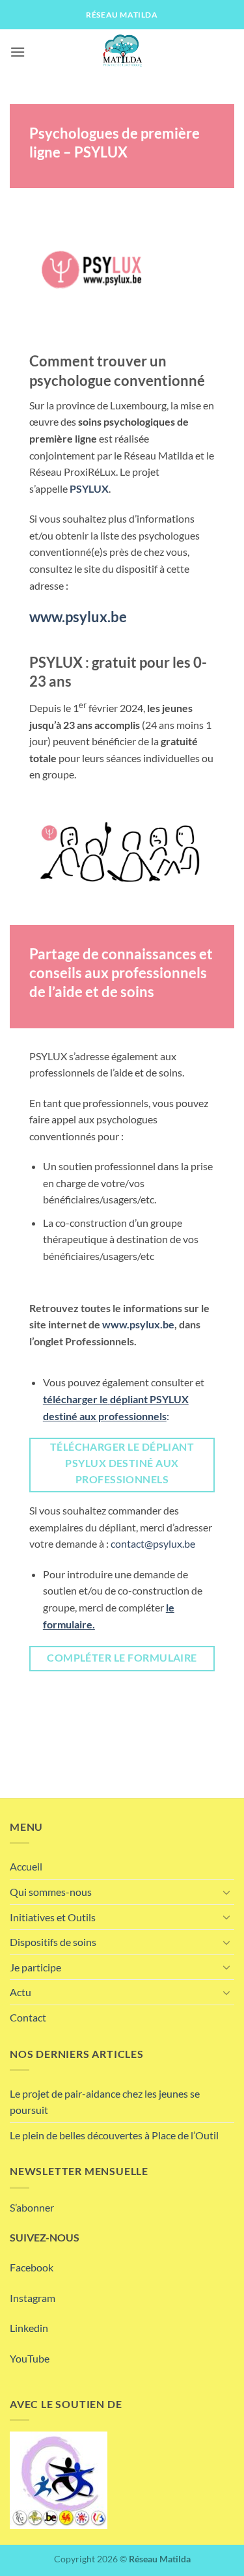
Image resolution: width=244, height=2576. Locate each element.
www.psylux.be (138, 1324)
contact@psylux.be (153, 1543)
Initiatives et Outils (53, 1917)
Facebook (32, 2267)
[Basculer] (226, 1892)
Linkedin (29, 2328)
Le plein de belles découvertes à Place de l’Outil (114, 2135)
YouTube (30, 2358)
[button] (18, 52)
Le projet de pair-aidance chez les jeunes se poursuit (105, 2102)
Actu (20, 1992)
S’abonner (32, 2207)
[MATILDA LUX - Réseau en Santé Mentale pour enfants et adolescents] (122, 52)
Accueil (26, 1866)
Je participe (35, 1967)
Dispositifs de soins (53, 1942)
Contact (28, 2017)
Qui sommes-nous (51, 1892)
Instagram (33, 2298)
